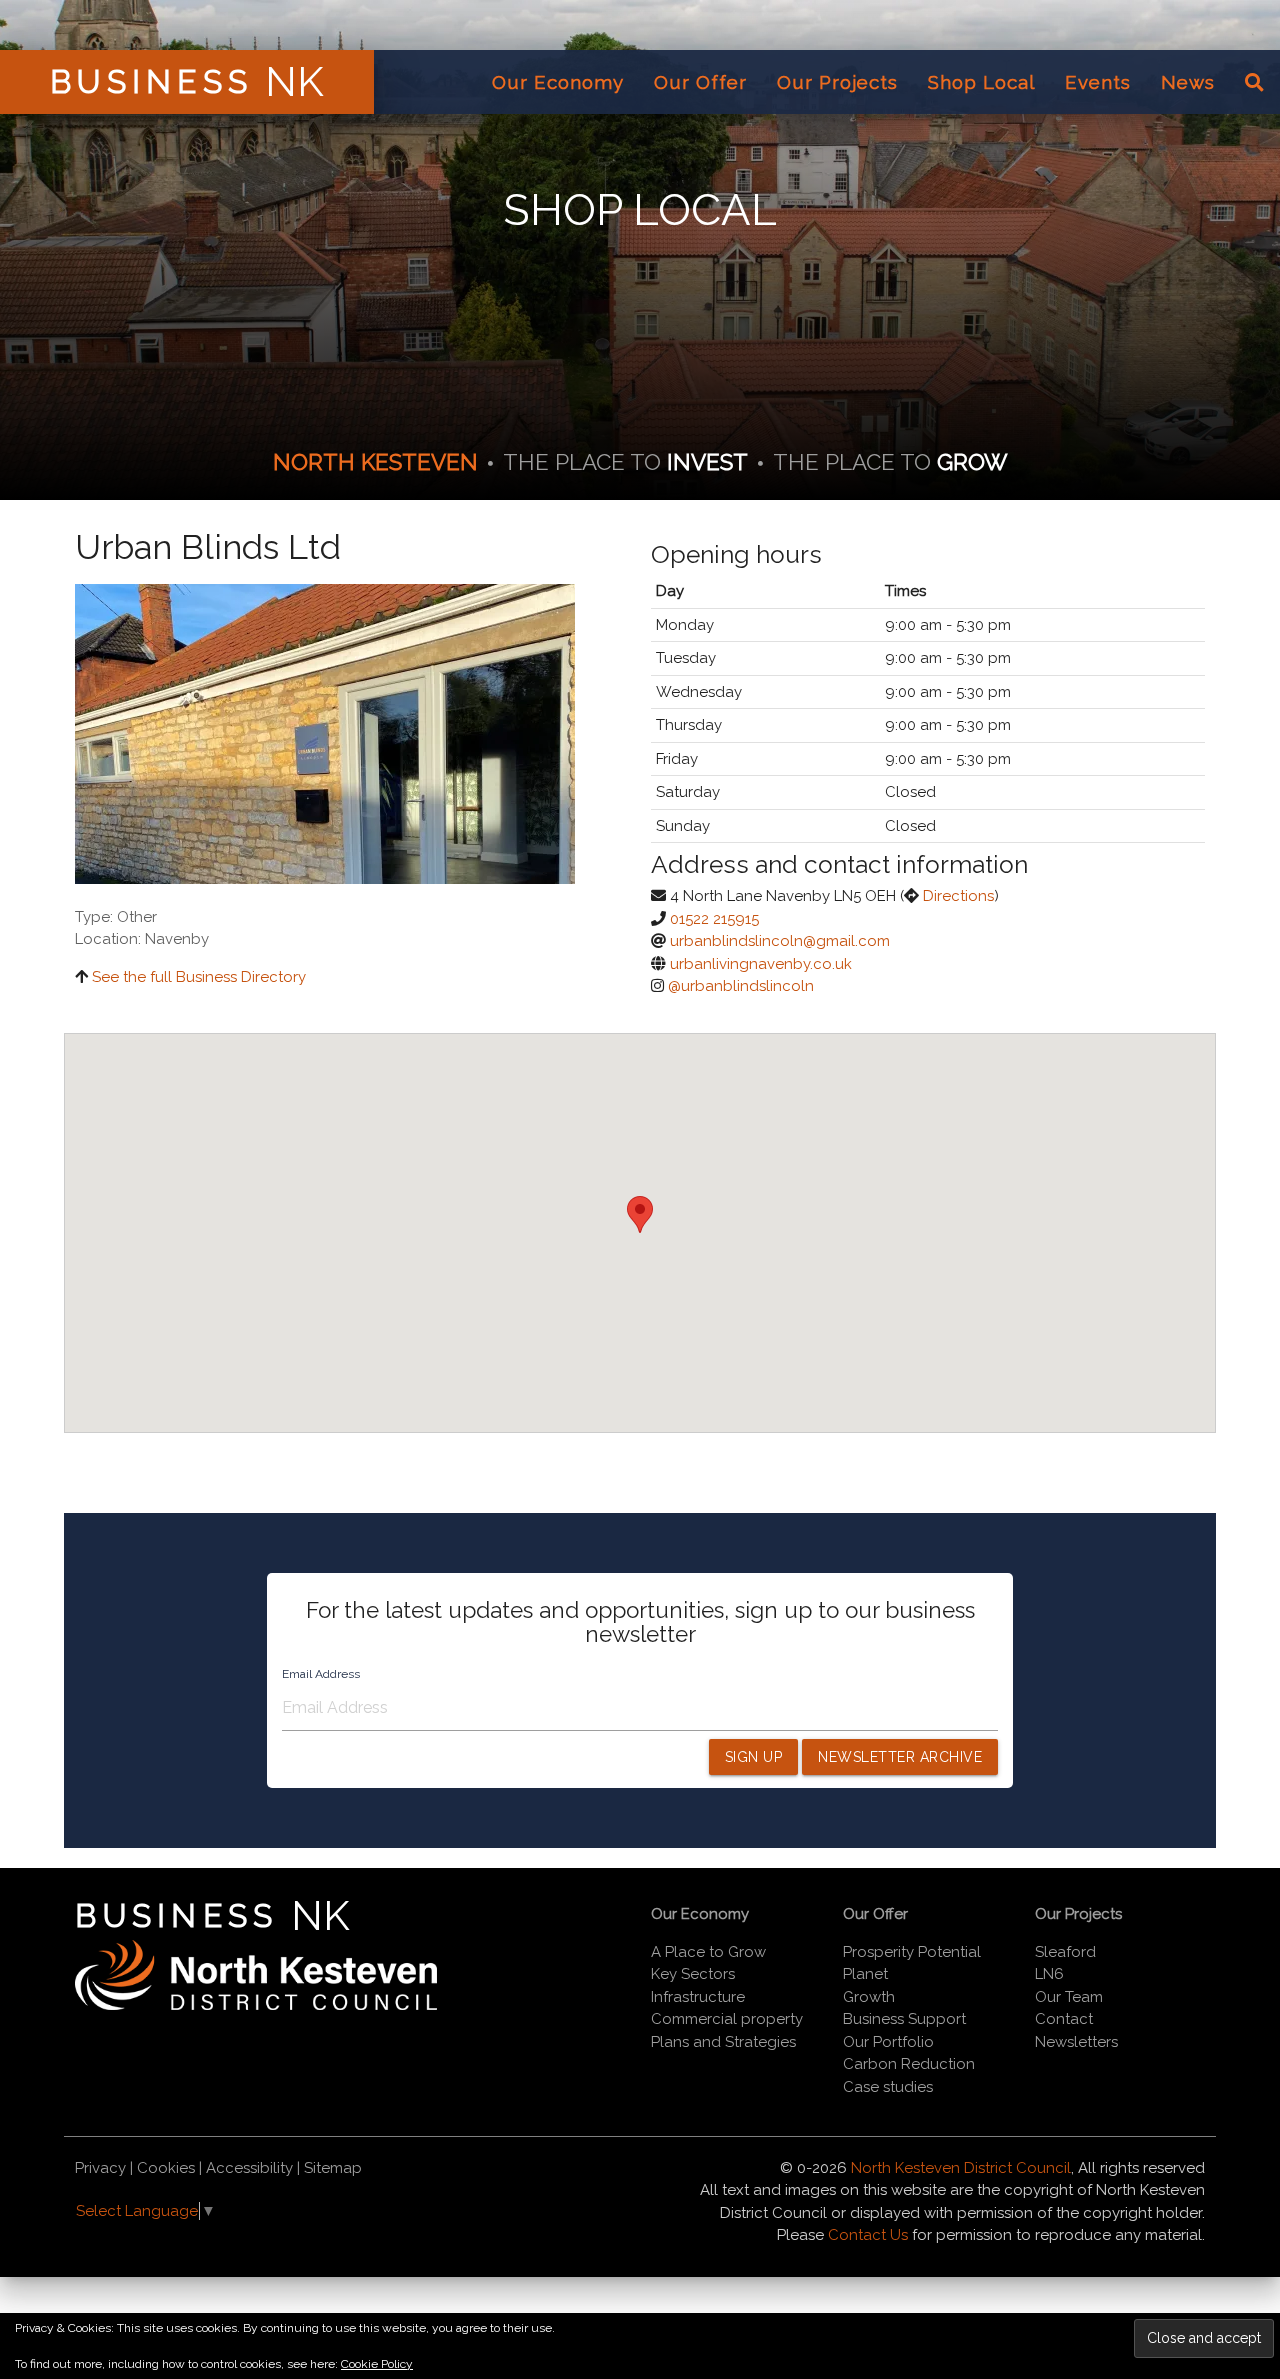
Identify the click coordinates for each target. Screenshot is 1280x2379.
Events (1098, 82)
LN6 (1049, 1974)
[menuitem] (558, 82)
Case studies (888, 2087)
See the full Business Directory (199, 977)
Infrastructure (698, 1997)
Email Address (321, 1674)
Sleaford (1065, 1952)
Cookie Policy (377, 2364)
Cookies (166, 2168)
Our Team (1069, 1997)
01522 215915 (714, 919)
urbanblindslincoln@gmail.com (780, 941)
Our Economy (558, 82)
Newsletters (1076, 2042)
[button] (640, 1214)
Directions (958, 896)
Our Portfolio (888, 2042)
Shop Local (981, 82)
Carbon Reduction (909, 2064)
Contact (1064, 2019)
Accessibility (249, 2168)
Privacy (100, 2168)
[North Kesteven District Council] (255, 2005)
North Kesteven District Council (961, 2168)
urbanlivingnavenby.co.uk (761, 964)
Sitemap (333, 2168)
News (1188, 82)
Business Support (904, 2019)
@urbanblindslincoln (741, 986)
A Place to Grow (708, 1952)
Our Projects (837, 82)
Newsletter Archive (900, 1757)
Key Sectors (693, 1974)
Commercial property (727, 2019)
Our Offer (700, 82)
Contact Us (868, 2235)
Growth (869, 1997)
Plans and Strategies (723, 2042)
